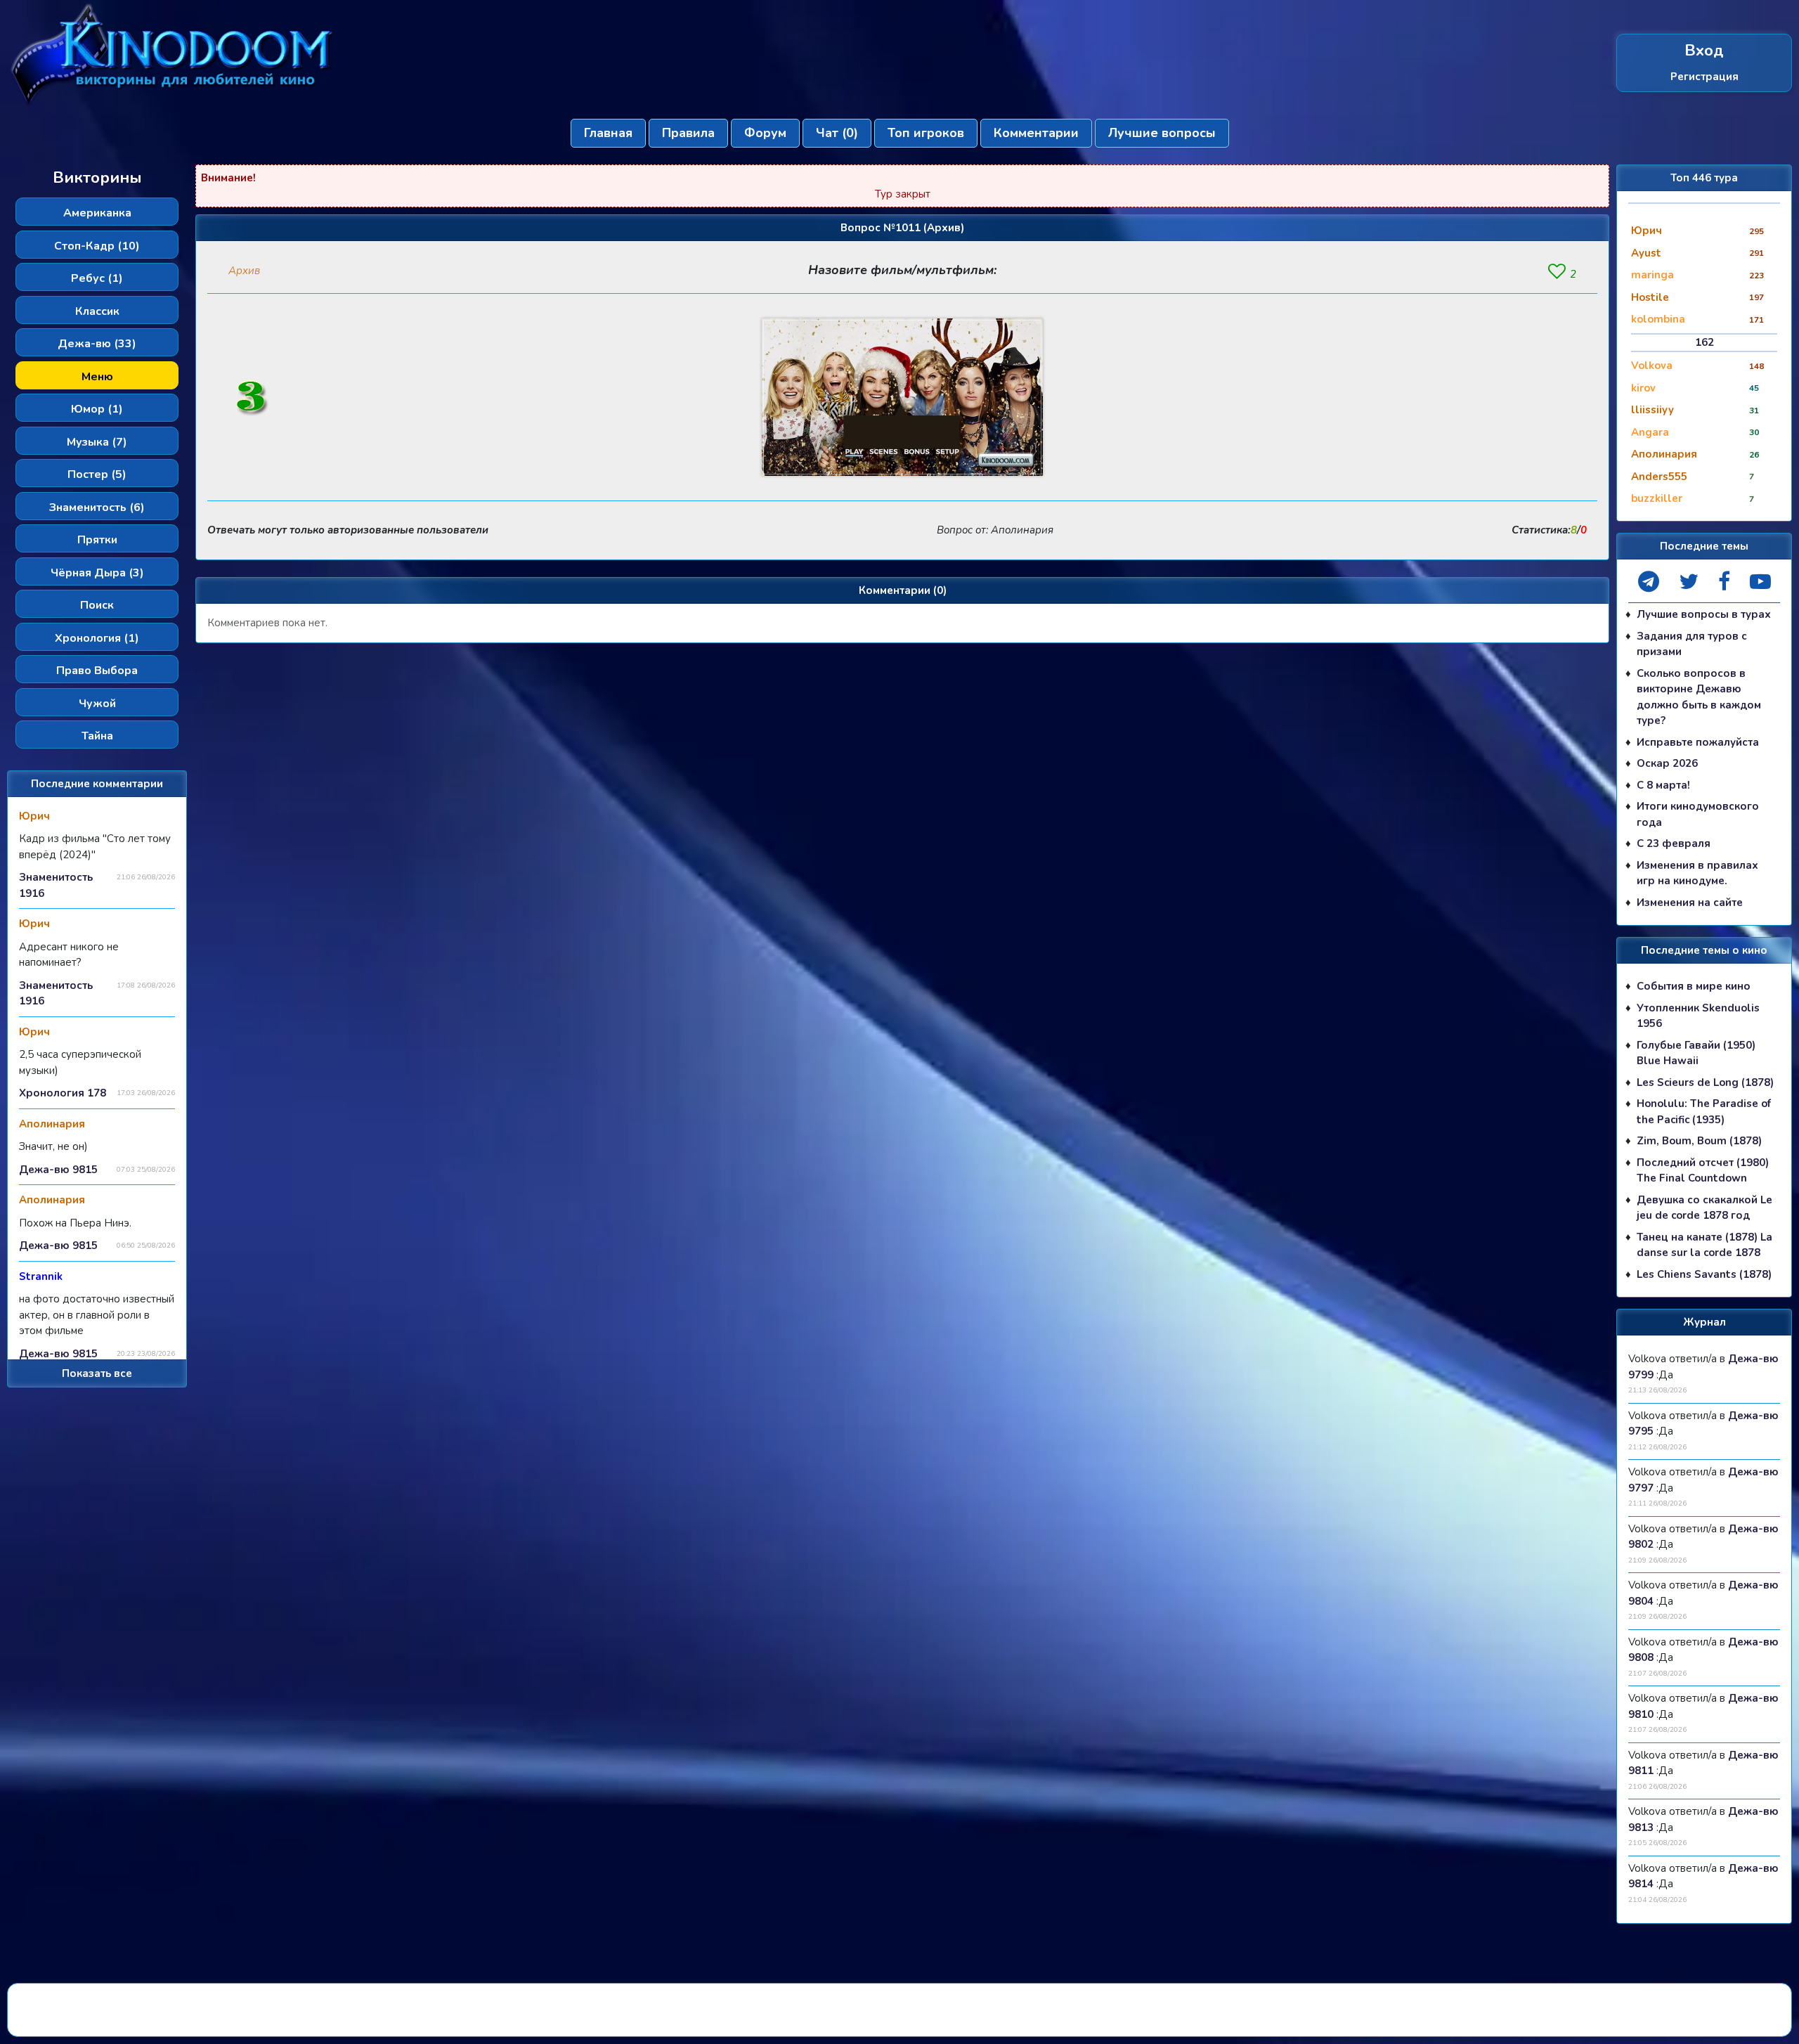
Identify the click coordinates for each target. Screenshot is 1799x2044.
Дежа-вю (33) (97, 344)
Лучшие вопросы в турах (1704, 614)
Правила (688, 133)
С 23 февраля (1674, 843)
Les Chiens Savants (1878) (1704, 1274)
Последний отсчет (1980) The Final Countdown (1703, 1171)
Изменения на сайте (1690, 903)
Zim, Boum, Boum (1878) (1699, 1141)
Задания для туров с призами (1692, 644)
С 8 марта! (1663, 785)
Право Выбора (97, 671)
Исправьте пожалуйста (1698, 742)
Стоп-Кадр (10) (97, 246)
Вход (1704, 51)
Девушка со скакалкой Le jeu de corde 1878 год (1704, 1208)
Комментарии (1036, 133)
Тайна (97, 736)
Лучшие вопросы (1162, 133)
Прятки (97, 540)
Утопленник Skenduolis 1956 (1698, 1016)
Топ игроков (926, 133)
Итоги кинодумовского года (1698, 814)
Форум (765, 133)
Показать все (97, 1373)
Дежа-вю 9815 (58, 1170)
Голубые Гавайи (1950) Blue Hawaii (1696, 1053)
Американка (97, 213)
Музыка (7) (97, 442)
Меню (97, 377)
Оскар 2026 (1667, 763)
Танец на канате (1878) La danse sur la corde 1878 (1704, 1245)
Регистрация (1704, 77)
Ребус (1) (97, 278)
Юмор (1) (97, 409)
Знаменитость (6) (97, 507)
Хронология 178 (63, 1093)
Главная (608, 133)
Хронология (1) (97, 638)
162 (1704, 342)
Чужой (97, 704)
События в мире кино (1694, 986)
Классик (97, 311)
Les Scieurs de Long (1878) (1705, 1082)
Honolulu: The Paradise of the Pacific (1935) (1704, 1112)
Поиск (97, 605)
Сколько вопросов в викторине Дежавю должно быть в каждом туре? (1699, 697)
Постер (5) (97, 474)
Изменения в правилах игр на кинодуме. (1697, 873)
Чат (837, 133)
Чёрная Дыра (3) (97, 573)
